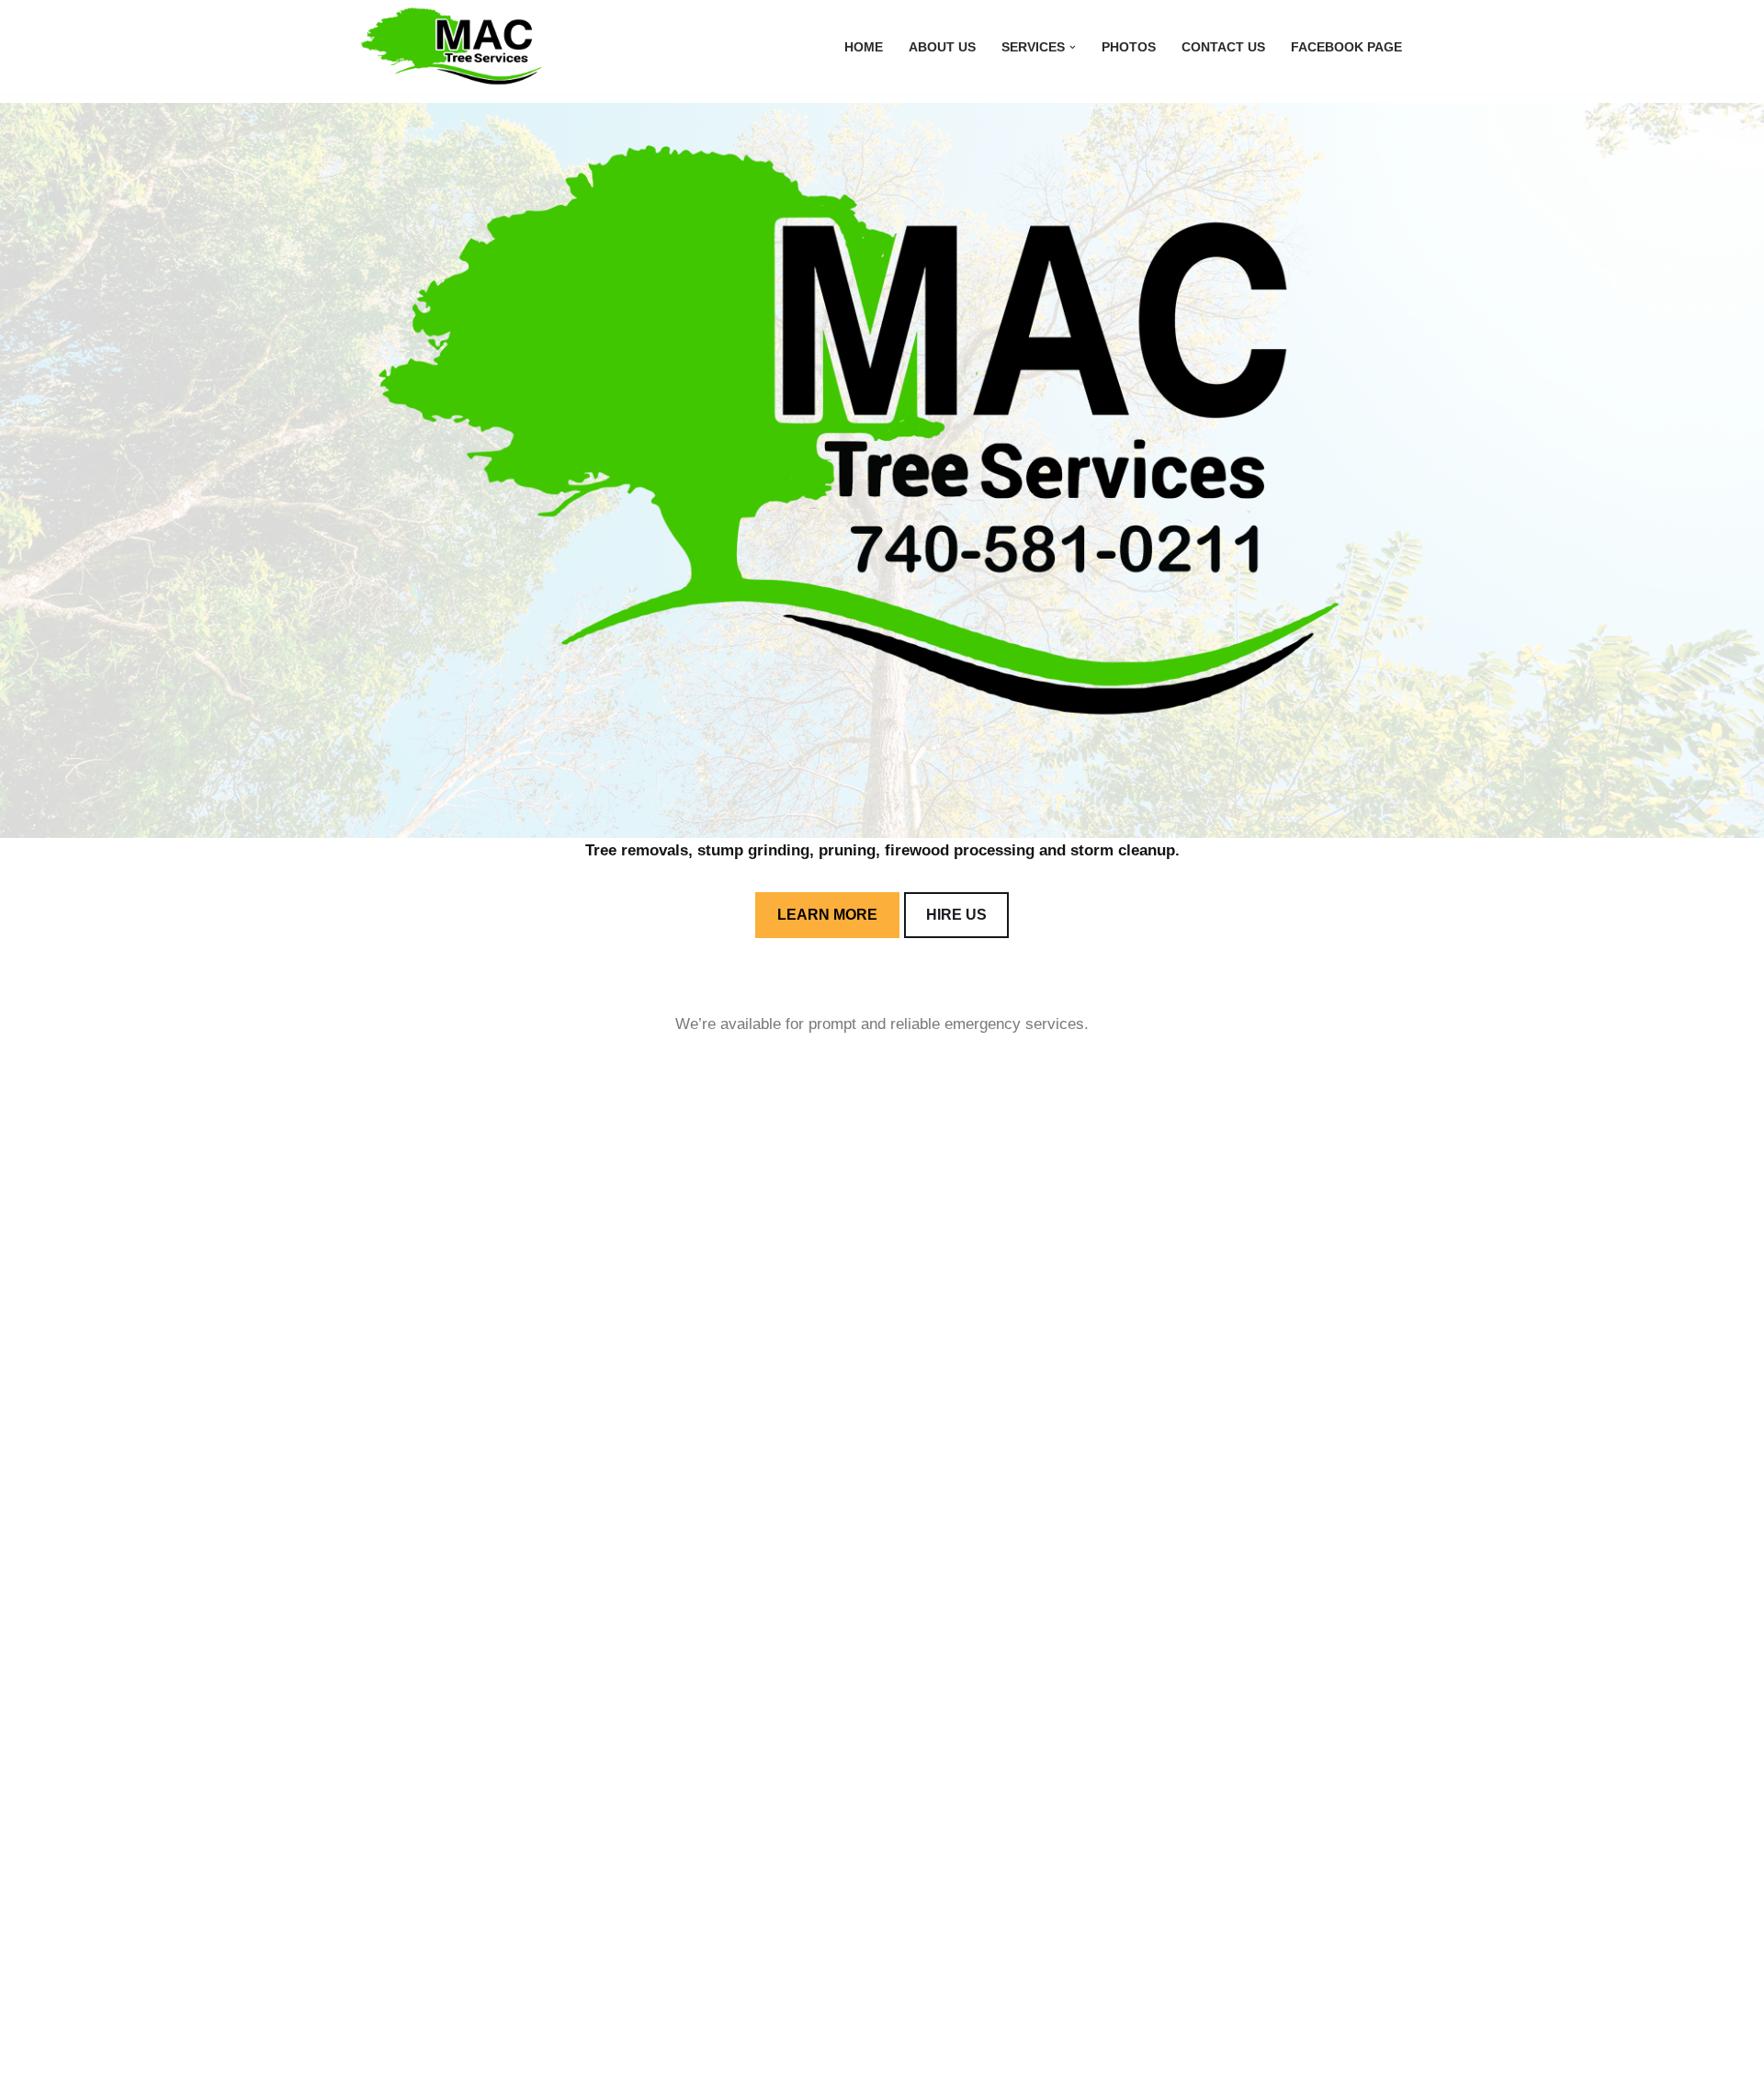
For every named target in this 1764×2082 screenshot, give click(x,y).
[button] (1073, 47)
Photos (1129, 47)
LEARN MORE (827, 915)
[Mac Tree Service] (455, 47)
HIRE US (956, 915)
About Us (942, 47)
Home (864, 47)
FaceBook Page (1346, 47)
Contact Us (1223, 47)
